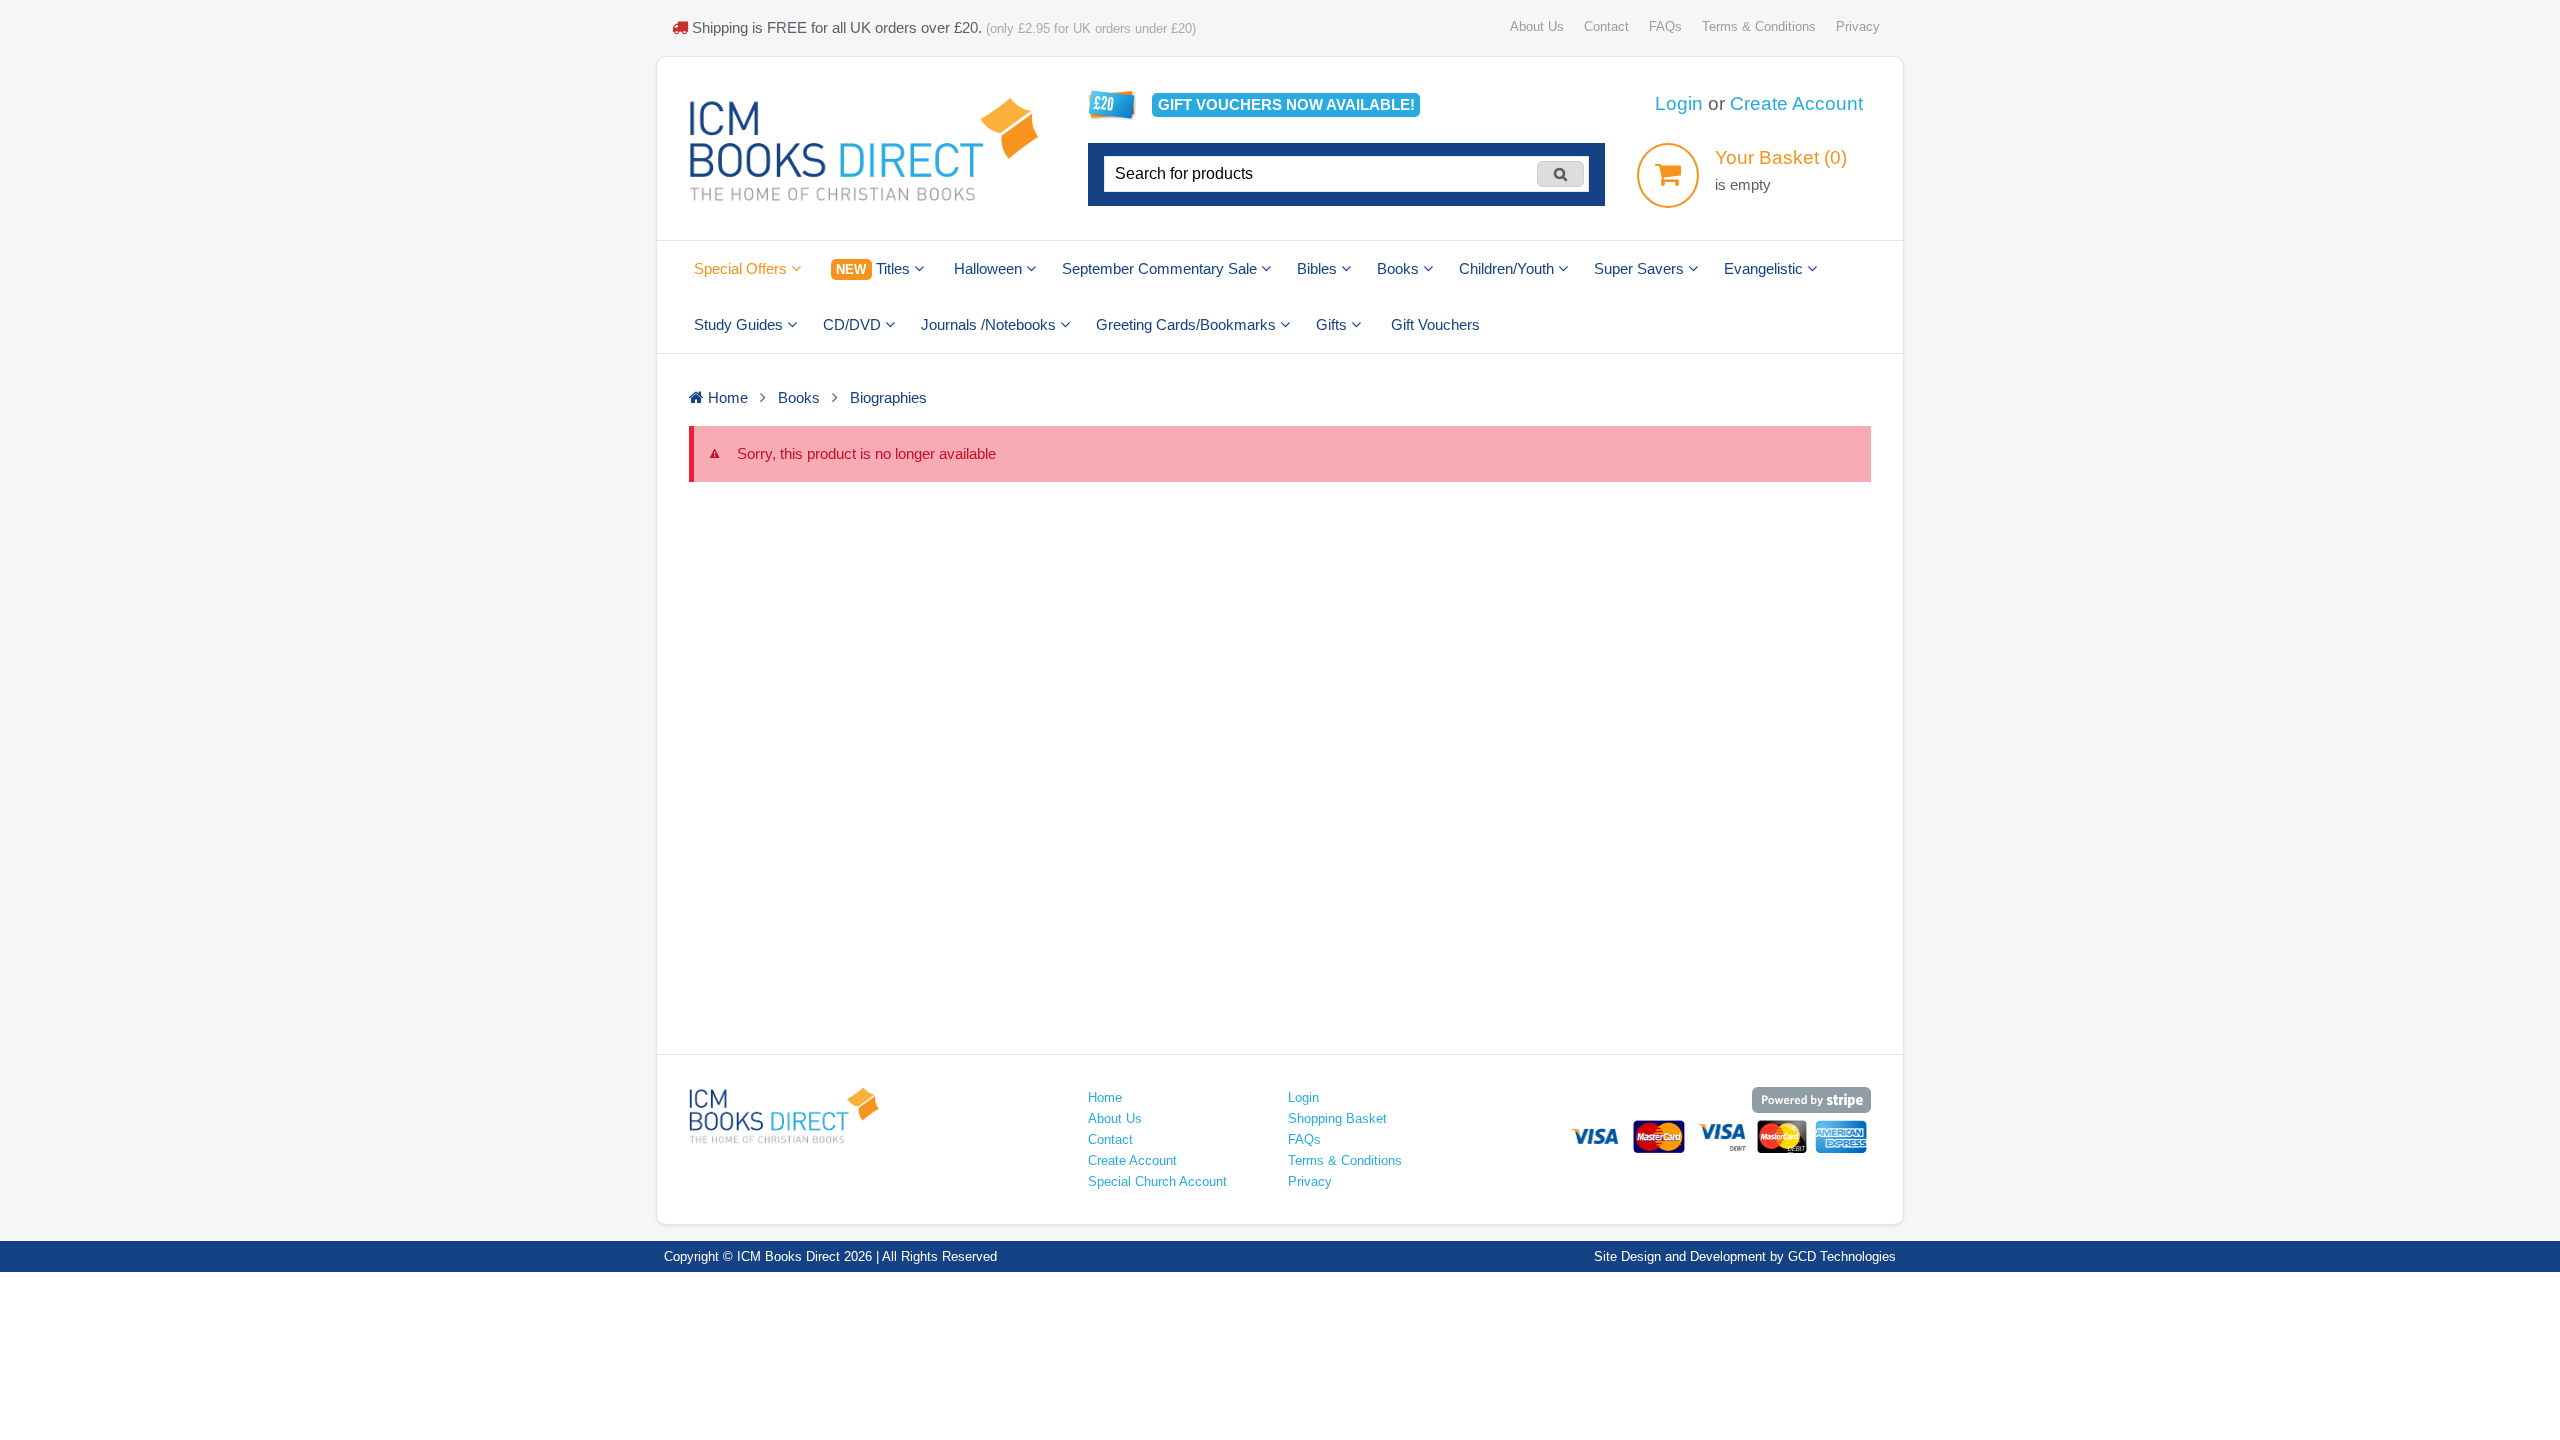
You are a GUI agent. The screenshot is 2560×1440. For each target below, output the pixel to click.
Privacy (1858, 26)
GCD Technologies (1842, 1256)
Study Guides (740, 324)
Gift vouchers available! (1286, 104)
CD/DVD (854, 324)
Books (1400, 268)
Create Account (1796, 103)
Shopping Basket (1337, 1118)
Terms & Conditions (1759, 26)
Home (1105, 1097)
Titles (874, 268)
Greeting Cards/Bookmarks (1188, 324)
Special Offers (742, 268)
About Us (1537, 26)
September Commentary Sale (1161, 268)
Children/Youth (1508, 268)
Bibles (1319, 268)
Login (1679, 103)
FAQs (1665, 26)
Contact (1606, 26)
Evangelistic (1765, 268)
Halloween (990, 268)
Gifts (1333, 324)
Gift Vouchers (1435, 324)
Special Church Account (1157, 1181)
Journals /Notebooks (990, 324)
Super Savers (1641, 268)
